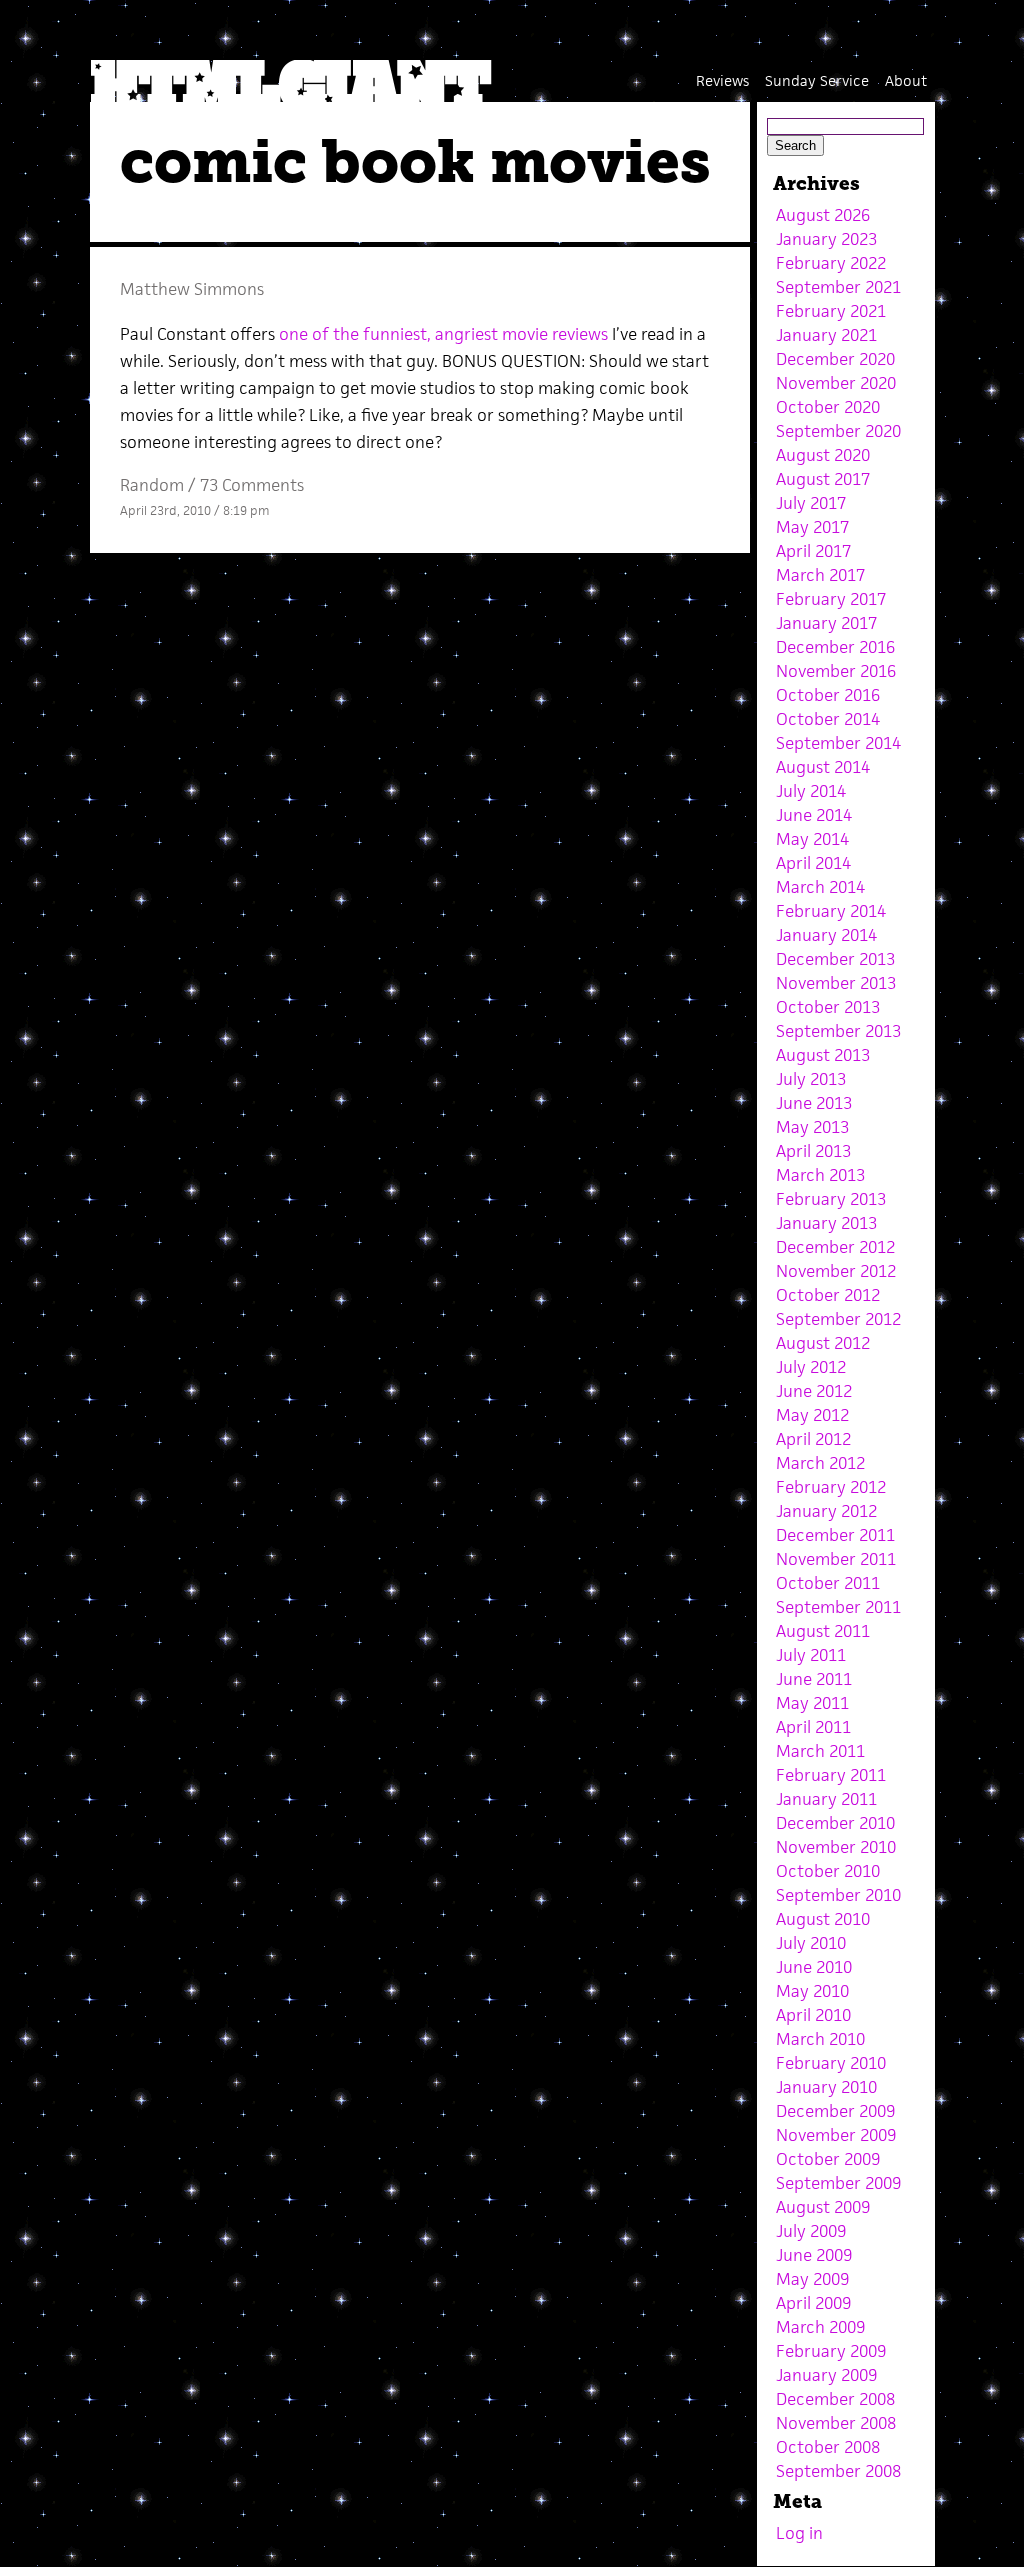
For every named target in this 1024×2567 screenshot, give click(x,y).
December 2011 (835, 1535)
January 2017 (826, 623)
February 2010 (831, 2063)
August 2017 (823, 479)
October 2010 (828, 1871)
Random (152, 485)
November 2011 (836, 1559)
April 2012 (813, 1439)
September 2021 (838, 287)
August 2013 (823, 1055)
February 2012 (831, 1487)
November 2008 (836, 2423)
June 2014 (814, 815)
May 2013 (812, 1127)
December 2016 (835, 647)
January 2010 (826, 2087)
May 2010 (812, 1991)
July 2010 (811, 1943)
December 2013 (835, 959)
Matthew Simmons (192, 289)
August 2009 (823, 2207)
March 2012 (820, 1463)
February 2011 (831, 1775)
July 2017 (811, 503)
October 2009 (828, 2159)
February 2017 (831, 599)
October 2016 (828, 695)
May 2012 (812, 1415)
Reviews (722, 80)
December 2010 (835, 1823)
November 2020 (836, 383)
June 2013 (814, 1103)
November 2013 (836, 983)
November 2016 (836, 671)
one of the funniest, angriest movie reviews (443, 334)
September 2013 (838, 1031)
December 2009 (835, 2111)
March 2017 (820, 575)
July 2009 (811, 2231)
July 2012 (811, 1367)
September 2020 (838, 431)
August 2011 (823, 1631)
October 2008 (828, 2447)
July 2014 (811, 791)
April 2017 (813, 551)
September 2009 (838, 2183)
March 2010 (820, 2039)
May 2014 (812, 839)
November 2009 (836, 2135)
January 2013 (826, 1223)
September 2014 (838, 743)
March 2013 (820, 1175)
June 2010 (814, 1967)
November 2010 (836, 1847)
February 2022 (831, 263)
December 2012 (835, 1247)
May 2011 (812, 1703)
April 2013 (813, 1151)
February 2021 (831, 311)
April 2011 (813, 1727)
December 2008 (835, 2399)
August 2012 (823, 1343)
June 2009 (814, 2255)
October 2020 (828, 407)
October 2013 (828, 1007)
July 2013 (811, 1079)
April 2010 (813, 2015)
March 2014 (820, 887)
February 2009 (831, 2351)
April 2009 (813, 2303)
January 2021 (826, 335)
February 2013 (831, 1199)
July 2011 (811, 1655)
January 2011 (826, 1799)
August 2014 (823, 767)
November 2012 (836, 1271)
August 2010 (823, 1919)
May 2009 (812, 2279)
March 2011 (820, 1751)
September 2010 (838, 1895)
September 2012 (838, 1319)
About (906, 80)
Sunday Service (817, 80)
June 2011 (814, 1679)
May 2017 (812, 527)
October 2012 (828, 1295)
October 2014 (828, 719)
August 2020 (823, 455)
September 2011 (838, 1607)
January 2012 (826, 1511)
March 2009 (820, 2327)
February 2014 (831, 911)
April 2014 (813, 863)
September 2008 (838, 2471)
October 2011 (828, 1583)
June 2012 (814, 1391)
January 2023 (826, 239)
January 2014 (826, 935)
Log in (799, 2533)
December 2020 (835, 359)
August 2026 (823, 215)
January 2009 (826, 2375)
